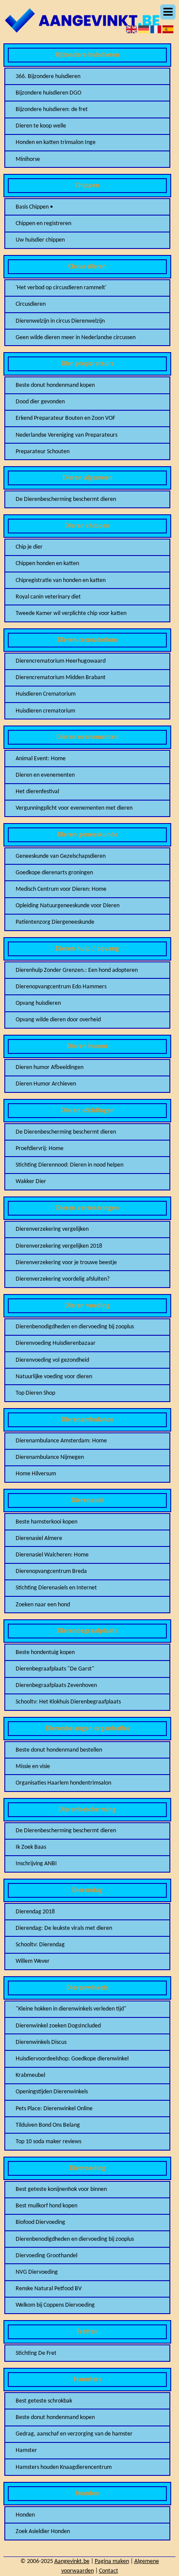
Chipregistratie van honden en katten (61, 580)
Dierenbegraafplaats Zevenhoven (56, 1685)
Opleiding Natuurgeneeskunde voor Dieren (68, 906)
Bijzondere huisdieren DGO (48, 93)
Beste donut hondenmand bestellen (59, 1750)
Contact (109, 2571)
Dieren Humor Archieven (46, 1084)
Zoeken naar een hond (43, 1605)
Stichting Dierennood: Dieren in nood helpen (70, 1165)
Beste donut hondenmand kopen (55, 385)
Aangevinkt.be (72, 2561)
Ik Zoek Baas (31, 1847)
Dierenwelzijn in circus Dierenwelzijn (60, 321)
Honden (25, 2515)
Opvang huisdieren (38, 1003)
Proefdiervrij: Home (40, 1149)
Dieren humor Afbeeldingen (50, 1067)
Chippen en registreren (43, 224)
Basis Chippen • (34, 207)
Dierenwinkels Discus (41, 2042)
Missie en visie (33, 1767)
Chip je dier (29, 547)
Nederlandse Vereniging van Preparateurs (66, 435)
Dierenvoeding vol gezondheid (52, 1360)
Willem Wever (33, 1961)
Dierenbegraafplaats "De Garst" (55, 1669)
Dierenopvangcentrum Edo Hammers (61, 987)
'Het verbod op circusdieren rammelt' (61, 288)
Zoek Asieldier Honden (43, 2532)
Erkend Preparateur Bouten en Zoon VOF (65, 418)
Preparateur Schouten (43, 452)
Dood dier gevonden (40, 402)
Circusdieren (31, 304)
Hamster (26, 2450)
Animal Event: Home (41, 759)
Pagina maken (112, 2561)
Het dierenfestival (37, 792)
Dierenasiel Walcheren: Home (52, 1555)
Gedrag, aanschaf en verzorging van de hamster (74, 2434)
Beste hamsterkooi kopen (46, 1522)
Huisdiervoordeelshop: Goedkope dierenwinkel (72, 2059)
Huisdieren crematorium (45, 711)
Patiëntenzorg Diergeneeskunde (55, 922)
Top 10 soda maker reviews (48, 2142)
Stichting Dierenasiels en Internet (56, 1588)
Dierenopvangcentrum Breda (51, 1571)
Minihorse (28, 159)
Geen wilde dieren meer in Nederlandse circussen (76, 338)
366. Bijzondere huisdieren (48, 77)
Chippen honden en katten (47, 564)
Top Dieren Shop (35, 1393)
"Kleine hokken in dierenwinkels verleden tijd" (71, 2009)
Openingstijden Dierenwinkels (52, 2092)
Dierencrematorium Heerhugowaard (61, 661)
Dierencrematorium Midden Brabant (61, 678)
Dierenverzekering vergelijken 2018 (59, 1246)
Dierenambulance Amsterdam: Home (61, 1441)
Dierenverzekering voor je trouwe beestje (66, 1263)
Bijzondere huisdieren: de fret (52, 110)
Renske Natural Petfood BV (49, 2289)
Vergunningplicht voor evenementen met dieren (74, 808)
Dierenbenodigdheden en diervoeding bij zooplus (75, 1327)
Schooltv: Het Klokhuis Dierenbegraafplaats (68, 1702)
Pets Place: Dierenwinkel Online (54, 2109)
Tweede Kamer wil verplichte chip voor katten (71, 613)
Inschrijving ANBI (36, 1864)
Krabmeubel (30, 2075)
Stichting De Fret (36, 2353)
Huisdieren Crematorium (46, 694)
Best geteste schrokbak (44, 2401)
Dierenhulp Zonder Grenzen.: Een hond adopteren (77, 970)
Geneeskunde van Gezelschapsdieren (61, 856)
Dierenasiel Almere (39, 1538)
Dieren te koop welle (41, 126)
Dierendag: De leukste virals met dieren (64, 1928)
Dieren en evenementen (45, 775)
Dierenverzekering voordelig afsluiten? (63, 1279)
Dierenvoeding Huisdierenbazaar (56, 1343)
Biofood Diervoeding (40, 2222)
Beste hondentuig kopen (45, 1652)
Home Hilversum (36, 1474)
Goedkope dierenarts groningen (54, 873)
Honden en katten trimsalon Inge (56, 142)
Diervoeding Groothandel (46, 2256)
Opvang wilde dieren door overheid (58, 1020)
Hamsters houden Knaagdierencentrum (64, 2467)
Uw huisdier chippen (40, 240)
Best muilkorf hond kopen (46, 2206)
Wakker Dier (31, 1182)
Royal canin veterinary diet (48, 597)
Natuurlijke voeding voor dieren (54, 1377)
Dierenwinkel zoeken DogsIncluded (58, 2026)
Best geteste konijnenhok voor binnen (61, 2189)
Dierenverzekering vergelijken (52, 1229)
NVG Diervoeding (37, 2272)
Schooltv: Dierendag (40, 1945)
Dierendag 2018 (35, 1912)
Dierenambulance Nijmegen (50, 1457)
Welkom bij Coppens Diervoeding (55, 2305)
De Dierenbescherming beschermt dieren (66, 499)
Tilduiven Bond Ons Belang (48, 2125)
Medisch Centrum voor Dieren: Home (61, 889)
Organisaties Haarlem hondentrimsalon (63, 1783)
